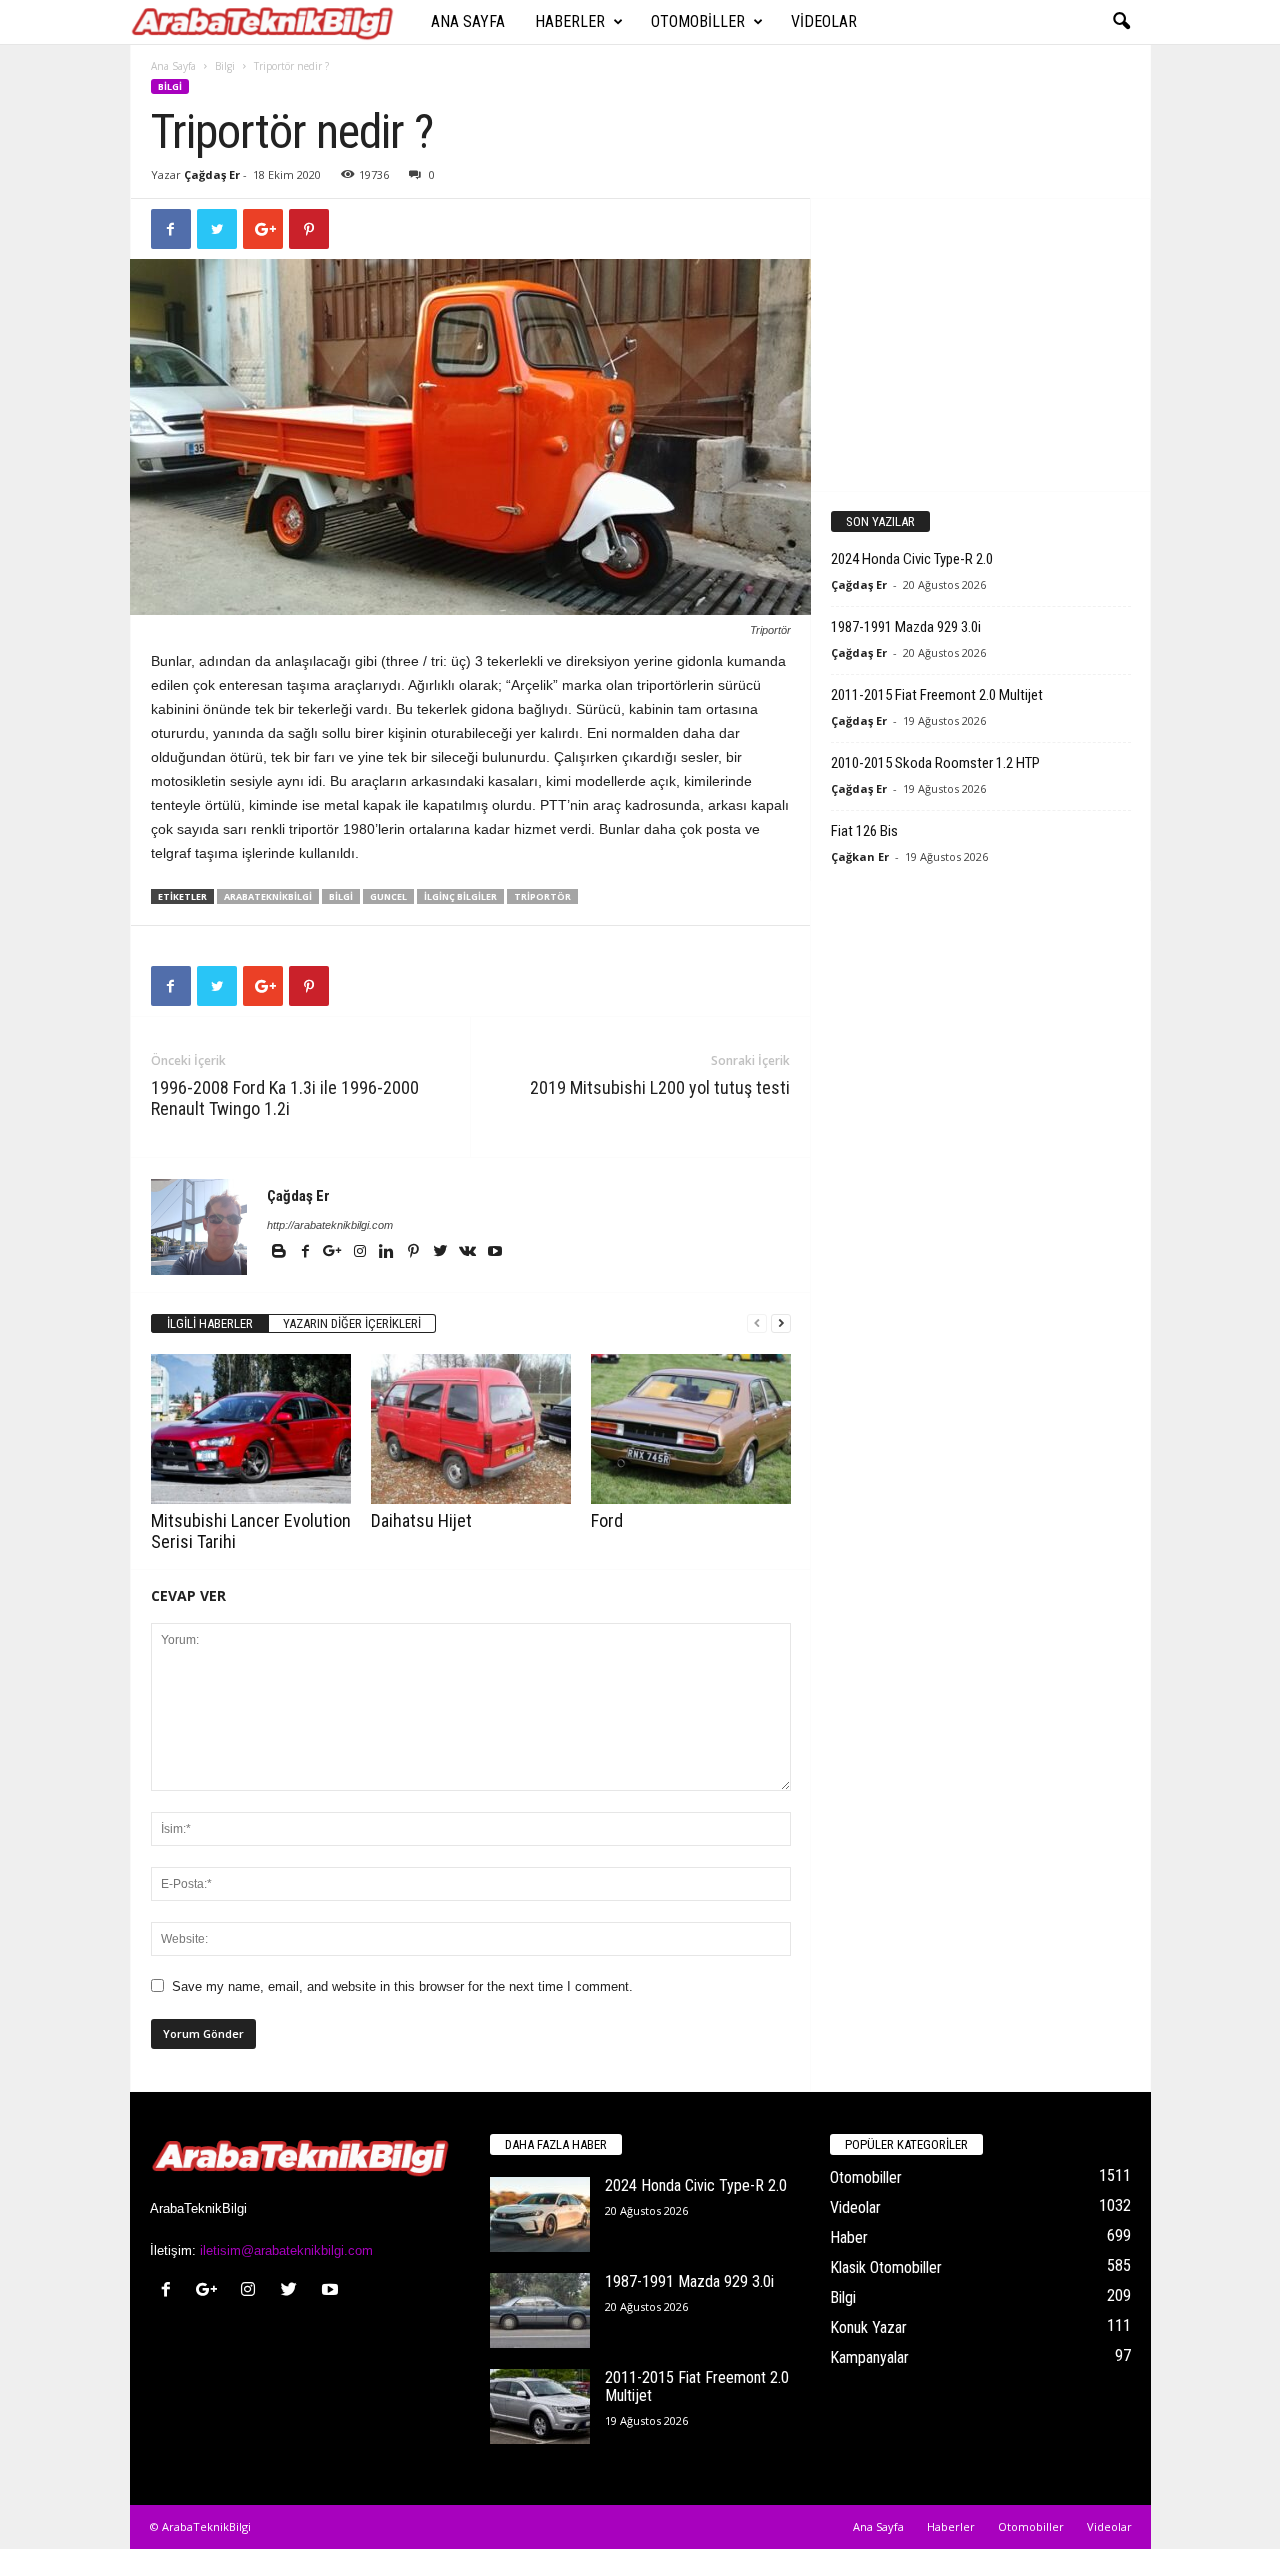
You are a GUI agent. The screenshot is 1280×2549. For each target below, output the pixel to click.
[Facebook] (307, 1253)
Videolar (824, 21)
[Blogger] (280, 1253)
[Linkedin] (388, 1253)
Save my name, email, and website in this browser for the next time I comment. (402, 1986)
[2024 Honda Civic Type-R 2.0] (540, 2214)
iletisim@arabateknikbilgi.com (286, 2250)
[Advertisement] (980, 344)
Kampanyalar (869, 2357)
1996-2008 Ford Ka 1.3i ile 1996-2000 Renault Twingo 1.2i (285, 1098)
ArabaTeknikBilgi (268, 896)
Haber (849, 2237)
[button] (1121, 22)
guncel (388, 896)
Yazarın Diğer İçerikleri (352, 1323)
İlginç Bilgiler (460, 896)
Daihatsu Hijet (421, 1520)
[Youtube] (495, 1253)
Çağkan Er (860, 856)
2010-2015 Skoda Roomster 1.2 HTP (935, 763)
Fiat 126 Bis (864, 831)
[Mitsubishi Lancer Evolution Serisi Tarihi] (251, 1429)
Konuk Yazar (868, 2327)
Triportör (542, 896)
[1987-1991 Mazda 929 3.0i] (540, 2310)
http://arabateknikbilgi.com (330, 1225)
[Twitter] (442, 1253)
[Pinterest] (415, 1253)
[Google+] (334, 1253)
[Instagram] (361, 1253)
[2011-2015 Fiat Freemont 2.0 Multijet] (540, 2406)
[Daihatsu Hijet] (471, 1429)
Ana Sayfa (468, 21)
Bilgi (225, 66)
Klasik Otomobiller (886, 2267)
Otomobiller (698, 21)
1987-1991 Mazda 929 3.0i (906, 627)
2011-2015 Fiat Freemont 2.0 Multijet (937, 695)
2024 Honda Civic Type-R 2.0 (912, 559)
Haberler (570, 21)
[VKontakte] (469, 1253)
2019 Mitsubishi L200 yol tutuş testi (660, 1087)
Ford (607, 1520)
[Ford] (691, 1429)
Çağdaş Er (212, 174)
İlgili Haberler (210, 1323)
